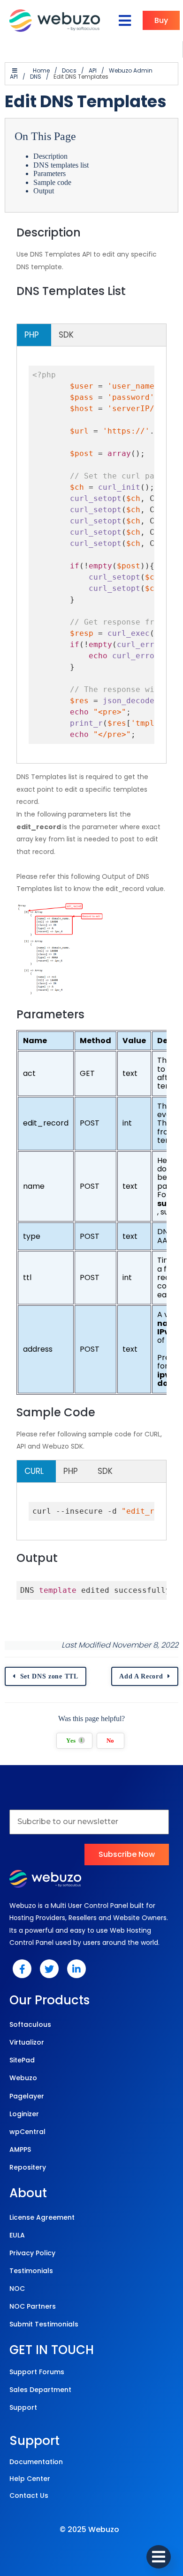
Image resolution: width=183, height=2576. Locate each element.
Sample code (52, 182)
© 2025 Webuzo (89, 2529)
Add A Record (141, 1676)
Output (44, 191)
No (111, 1741)
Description (50, 156)
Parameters (50, 173)
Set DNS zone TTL (49, 1676)
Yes (75, 1741)
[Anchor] (88, 232)
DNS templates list (61, 165)
